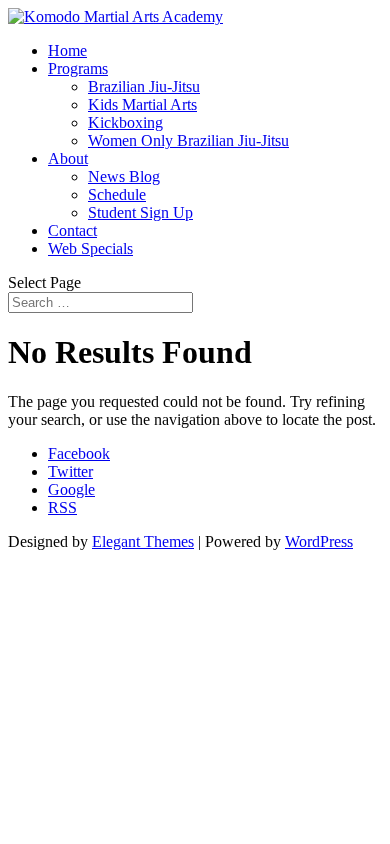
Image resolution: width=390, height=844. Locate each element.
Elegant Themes (143, 541)
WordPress (319, 541)
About (68, 158)
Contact (72, 230)
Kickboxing (125, 122)
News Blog (124, 176)
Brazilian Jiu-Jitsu (144, 86)
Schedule (117, 194)
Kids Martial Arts (142, 104)
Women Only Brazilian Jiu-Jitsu (188, 140)
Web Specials (90, 248)
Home (67, 50)
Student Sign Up (140, 212)
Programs (78, 68)
